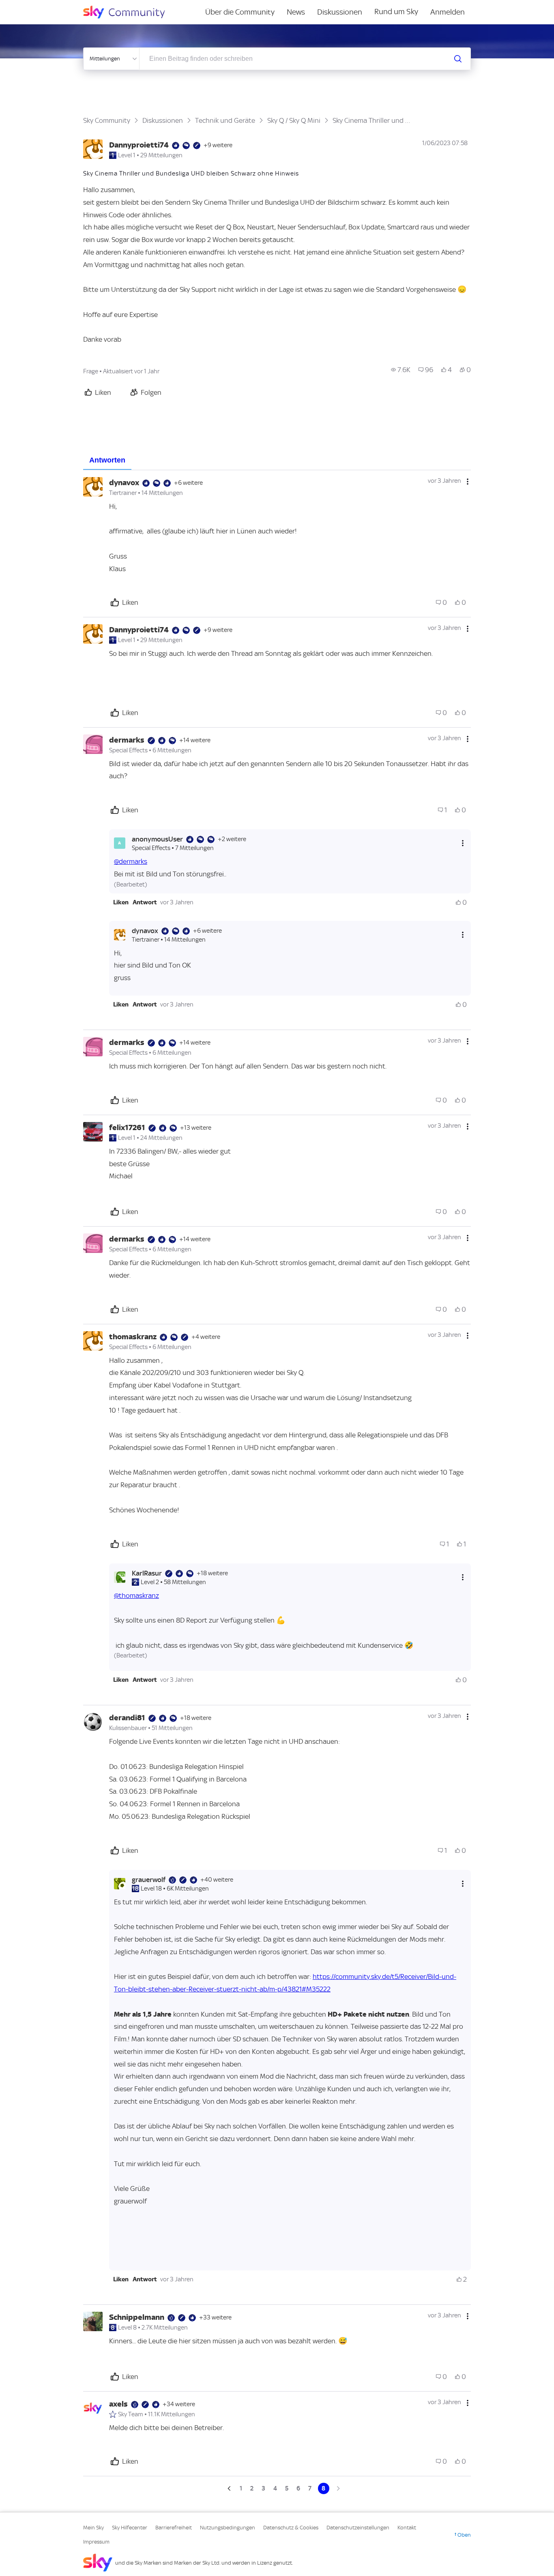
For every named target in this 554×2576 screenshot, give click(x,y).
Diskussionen (340, 12)
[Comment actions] (468, 482)
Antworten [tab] (107, 460)
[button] (121, 902)
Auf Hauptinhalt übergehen (39, 6)
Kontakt (407, 2528)
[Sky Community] (129, 12)
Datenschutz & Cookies (291, 2528)
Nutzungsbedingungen (228, 2528)
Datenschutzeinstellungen (358, 2528)
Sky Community (107, 120)
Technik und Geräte (225, 120)
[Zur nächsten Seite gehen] (337, 2488)
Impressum (96, 2542)
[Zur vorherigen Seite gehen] (230, 2488)
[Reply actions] (463, 843)
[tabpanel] (277, 1482)
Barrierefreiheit (174, 2528)
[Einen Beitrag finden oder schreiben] (458, 59)
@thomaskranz (136, 1595)
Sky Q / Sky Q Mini (294, 120)
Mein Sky (93, 2528)
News (296, 12)
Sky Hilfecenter (130, 2528)
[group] (401, 370)
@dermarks (131, 861)
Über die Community (240, 12)
